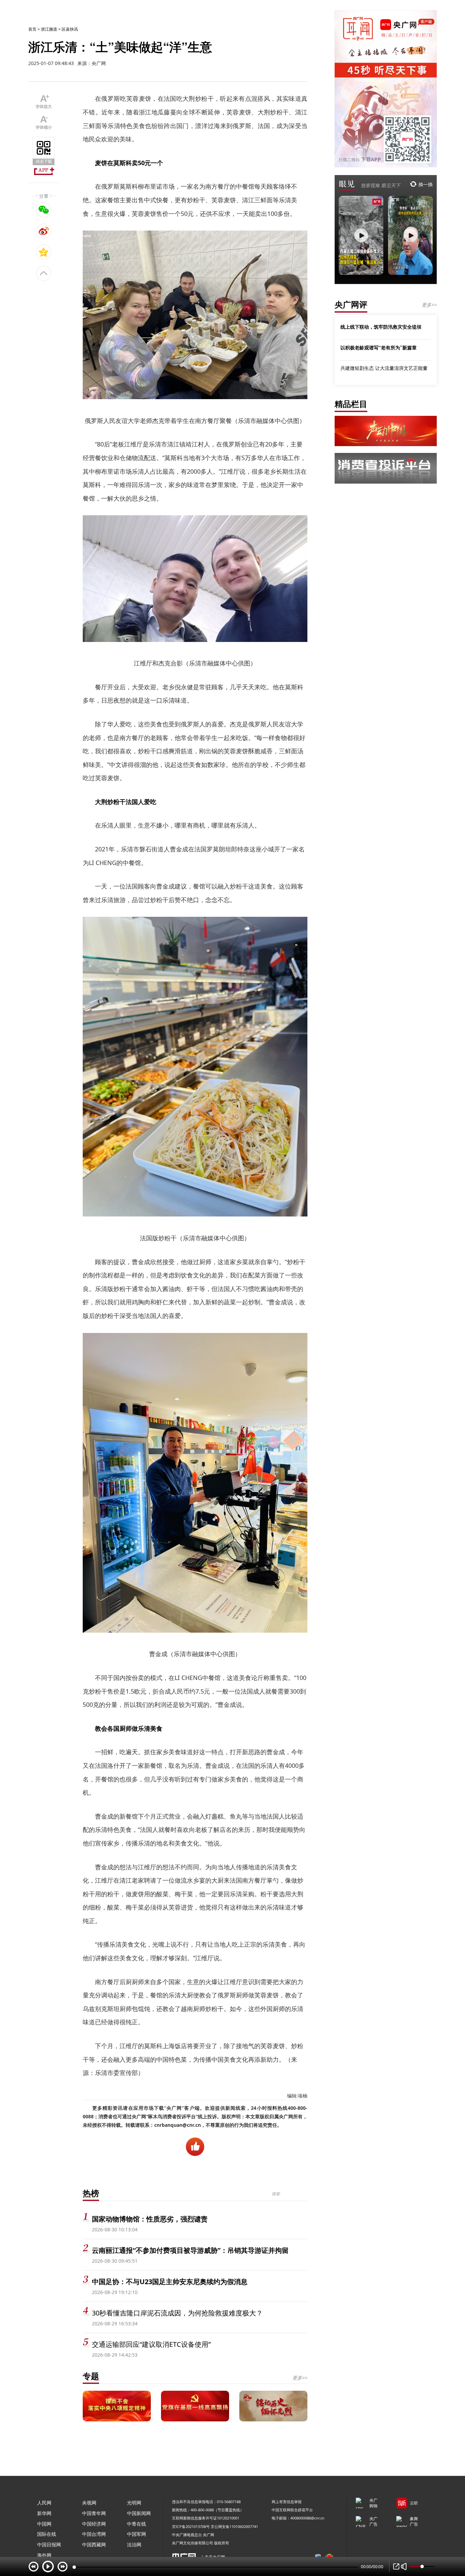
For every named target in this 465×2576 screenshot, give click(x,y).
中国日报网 (49, 2544)
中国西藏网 (94, 2544)
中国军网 (137, 2534)
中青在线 (137, 2524)
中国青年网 (94, 2513)
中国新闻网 (139, 2513)
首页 (32, 29)
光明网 (134, 2503)
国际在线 (47, 2534)
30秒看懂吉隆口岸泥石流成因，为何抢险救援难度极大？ (177, 2313)
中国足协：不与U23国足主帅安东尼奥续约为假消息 (170, 2282)
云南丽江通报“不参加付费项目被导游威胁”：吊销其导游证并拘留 (190, 2250)
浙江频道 (49, 29)
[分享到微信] (44, 210)
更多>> (300, 2378)
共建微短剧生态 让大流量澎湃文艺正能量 (384, 368)
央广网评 (351, 304)
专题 (91, 2376)
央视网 (89, 2503)
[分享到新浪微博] (44, 231)
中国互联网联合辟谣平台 (292, 2510)
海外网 (44, 2555)
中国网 (44, 2524)
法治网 (134, 2544)
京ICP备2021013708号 (191, 2526)
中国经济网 (94, 2524)
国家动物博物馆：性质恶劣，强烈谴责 (150, 2219)
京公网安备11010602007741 (234, 2526)
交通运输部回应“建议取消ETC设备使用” (151, 2344)
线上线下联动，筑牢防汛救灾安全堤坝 (381, 327)
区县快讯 (70, 29)
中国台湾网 (94, 2534)
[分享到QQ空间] (44, 252)
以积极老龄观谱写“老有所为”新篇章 (379, 347)
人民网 (44, 2503)
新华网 (44, 2513)
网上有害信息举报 (287, 2502)
